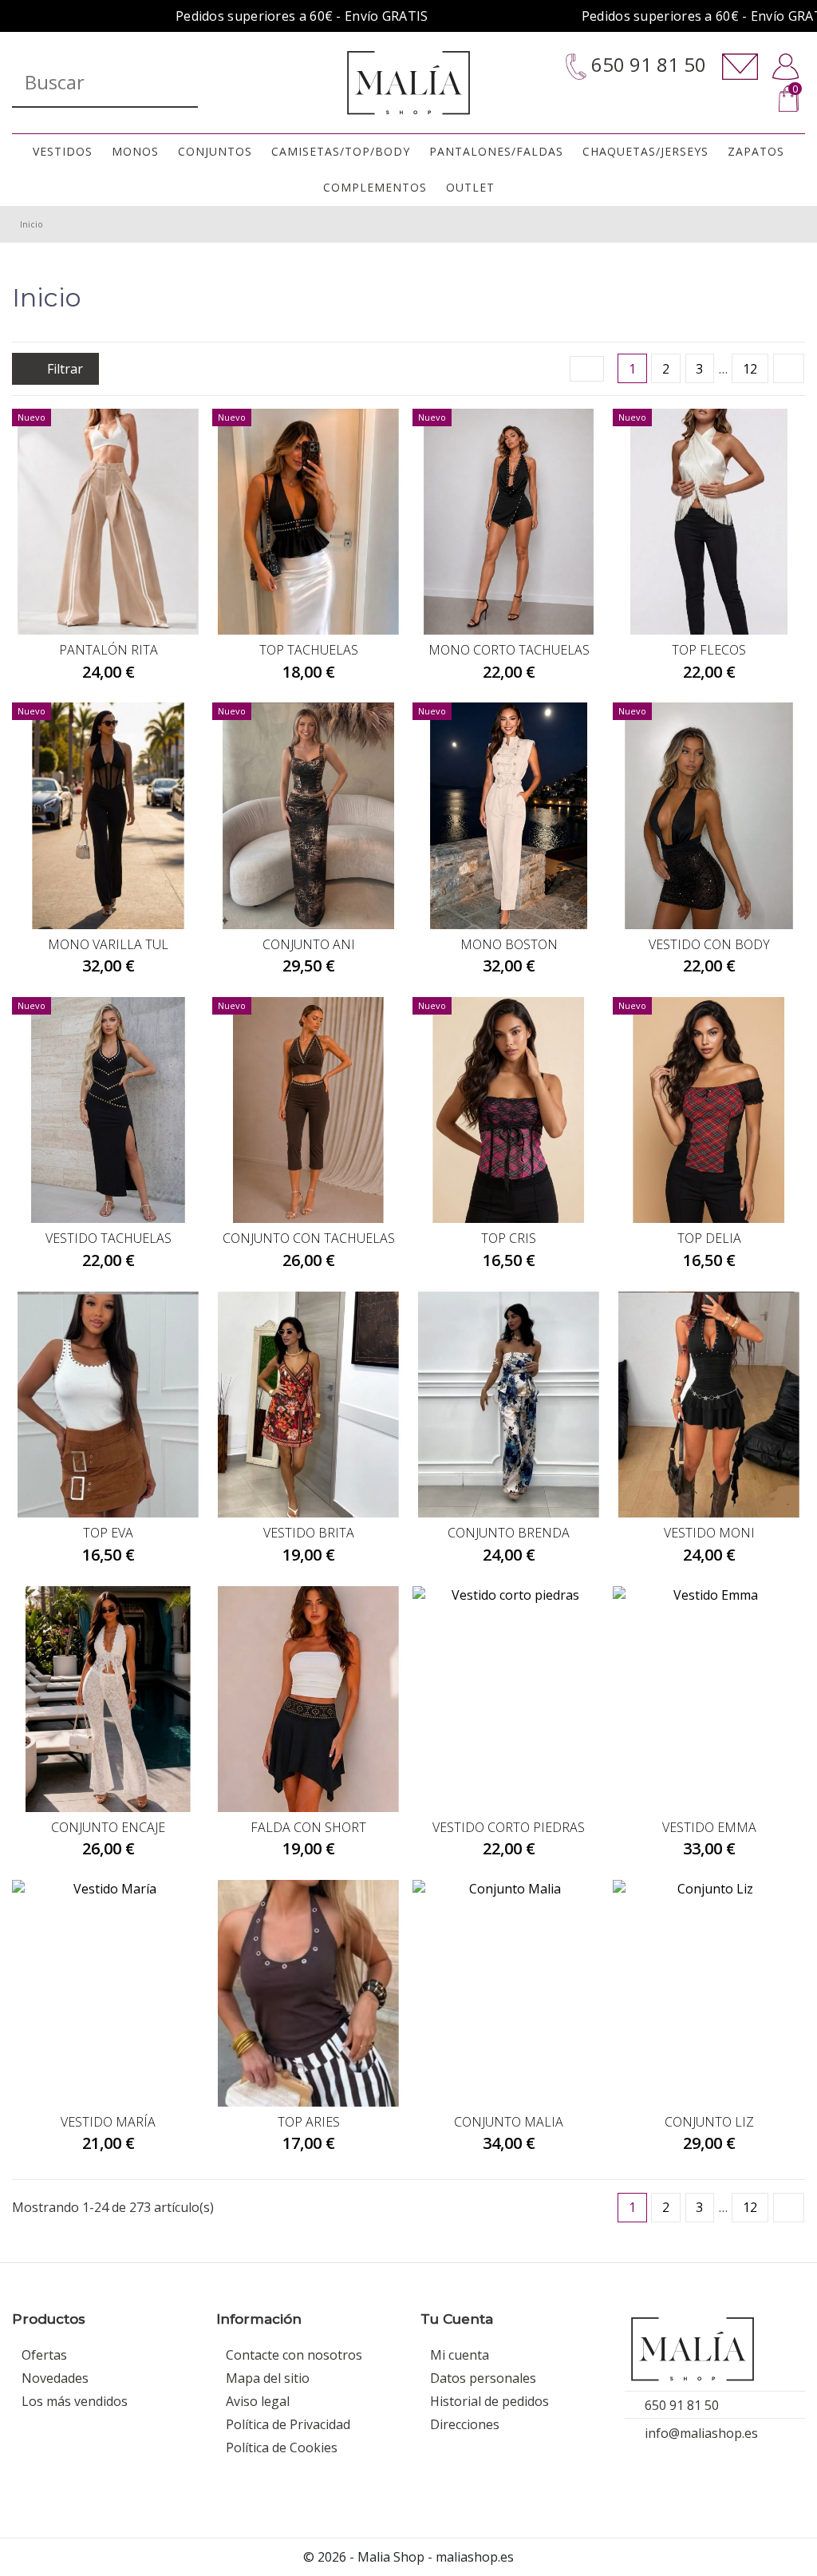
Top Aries (309, 2122)
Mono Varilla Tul (108, 944)
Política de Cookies (282, 2447)
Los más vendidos (75, 2401)
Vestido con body (709, 944)
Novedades (55, 2378)
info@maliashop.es (701, 2433)
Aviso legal (258, 2401)
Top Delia (709, 1238)
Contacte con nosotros (294, 2355)
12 (750, 369)
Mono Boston (509, 944)
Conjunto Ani (309, 944)
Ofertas (44, 2355)
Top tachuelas (309, 650)
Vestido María (108, 2122)
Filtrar (63, 369)
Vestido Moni (709, 1533)
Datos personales (483, 2378)
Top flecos (709, 650)
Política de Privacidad (288, 2424)
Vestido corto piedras (509, 1827)
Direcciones (465, 2424)
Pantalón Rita (109, 650)
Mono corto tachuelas (509, 650)
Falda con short (308, 1827)
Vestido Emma (709, 1827)
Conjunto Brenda (509, 1533)
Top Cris (509, 1238)
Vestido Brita (309, 1533)
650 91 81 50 (646, 65)
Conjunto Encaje (108, 1827)
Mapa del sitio (268, 2378)
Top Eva (108, 1533)
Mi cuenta (460, 2355)
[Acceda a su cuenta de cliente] (785, 67)
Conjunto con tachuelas (309, 1238)
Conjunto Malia (509, 2122)
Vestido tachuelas (109, 1238)
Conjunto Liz (709, 2122)
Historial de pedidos (489, 2401)
